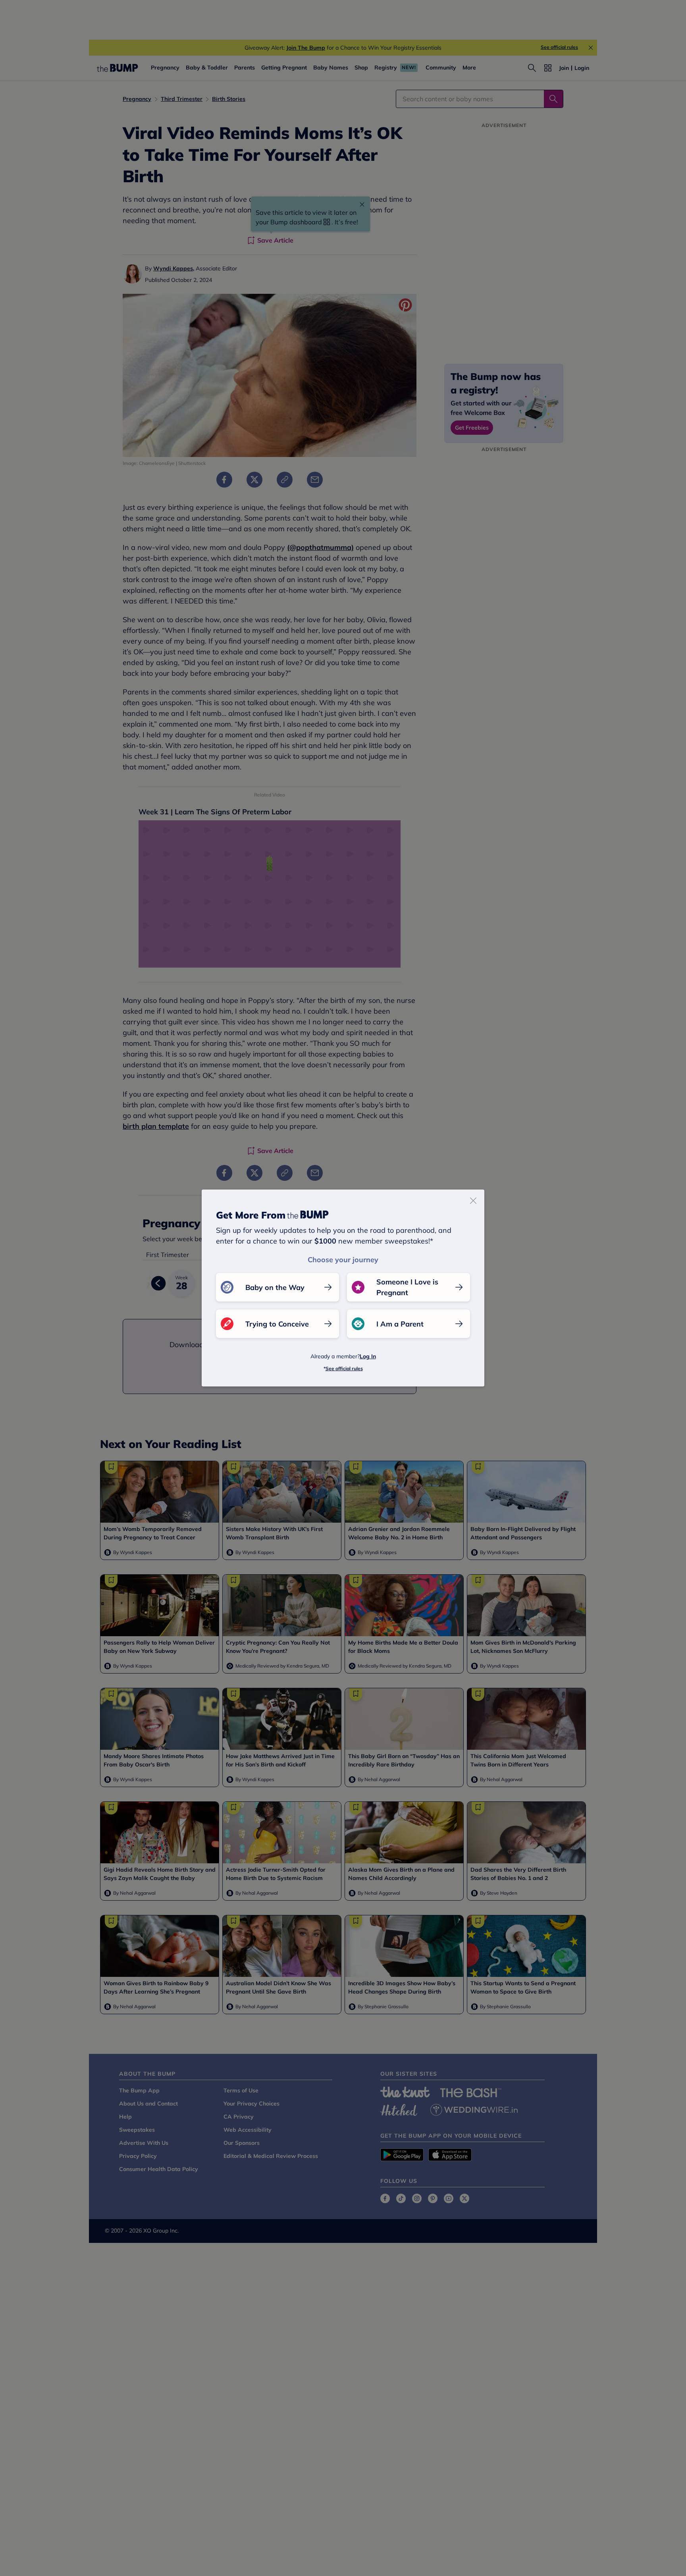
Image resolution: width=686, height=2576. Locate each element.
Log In (368, 1356)
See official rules (344, 1368)
